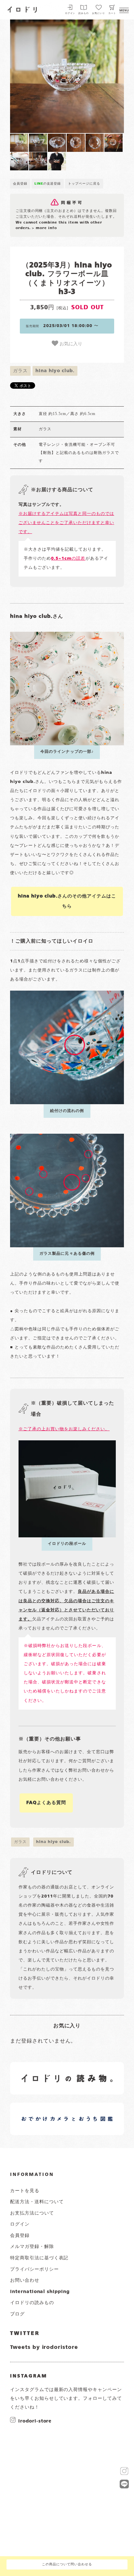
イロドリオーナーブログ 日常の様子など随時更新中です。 (44, 2111)
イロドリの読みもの (32, 2303)
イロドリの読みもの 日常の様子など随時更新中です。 (44, 2071)
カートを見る (25, 2191)
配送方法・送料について (37, 2202)
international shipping (40, 2292)
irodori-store (35, 2421)
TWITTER (25, 2334)
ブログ (17, 2314)
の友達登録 (48, 184)
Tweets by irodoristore (44, 2348)
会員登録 (20, 184)
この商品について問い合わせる (67, 2564)
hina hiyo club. (55, 371)
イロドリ (22, 9)
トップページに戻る (84, 184)
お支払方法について (32, 2213)
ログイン (70, 13)
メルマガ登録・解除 (32, 2247)
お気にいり (99, 13)
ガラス (20, 371)
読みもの (84, 13)
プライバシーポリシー (34, 2269)
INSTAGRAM (29, 2376)
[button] (39, 76)
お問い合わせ (25, 2280)
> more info (44, 228)
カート (112, 13)
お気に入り (70, 343)
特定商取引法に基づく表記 (39, 2258)
